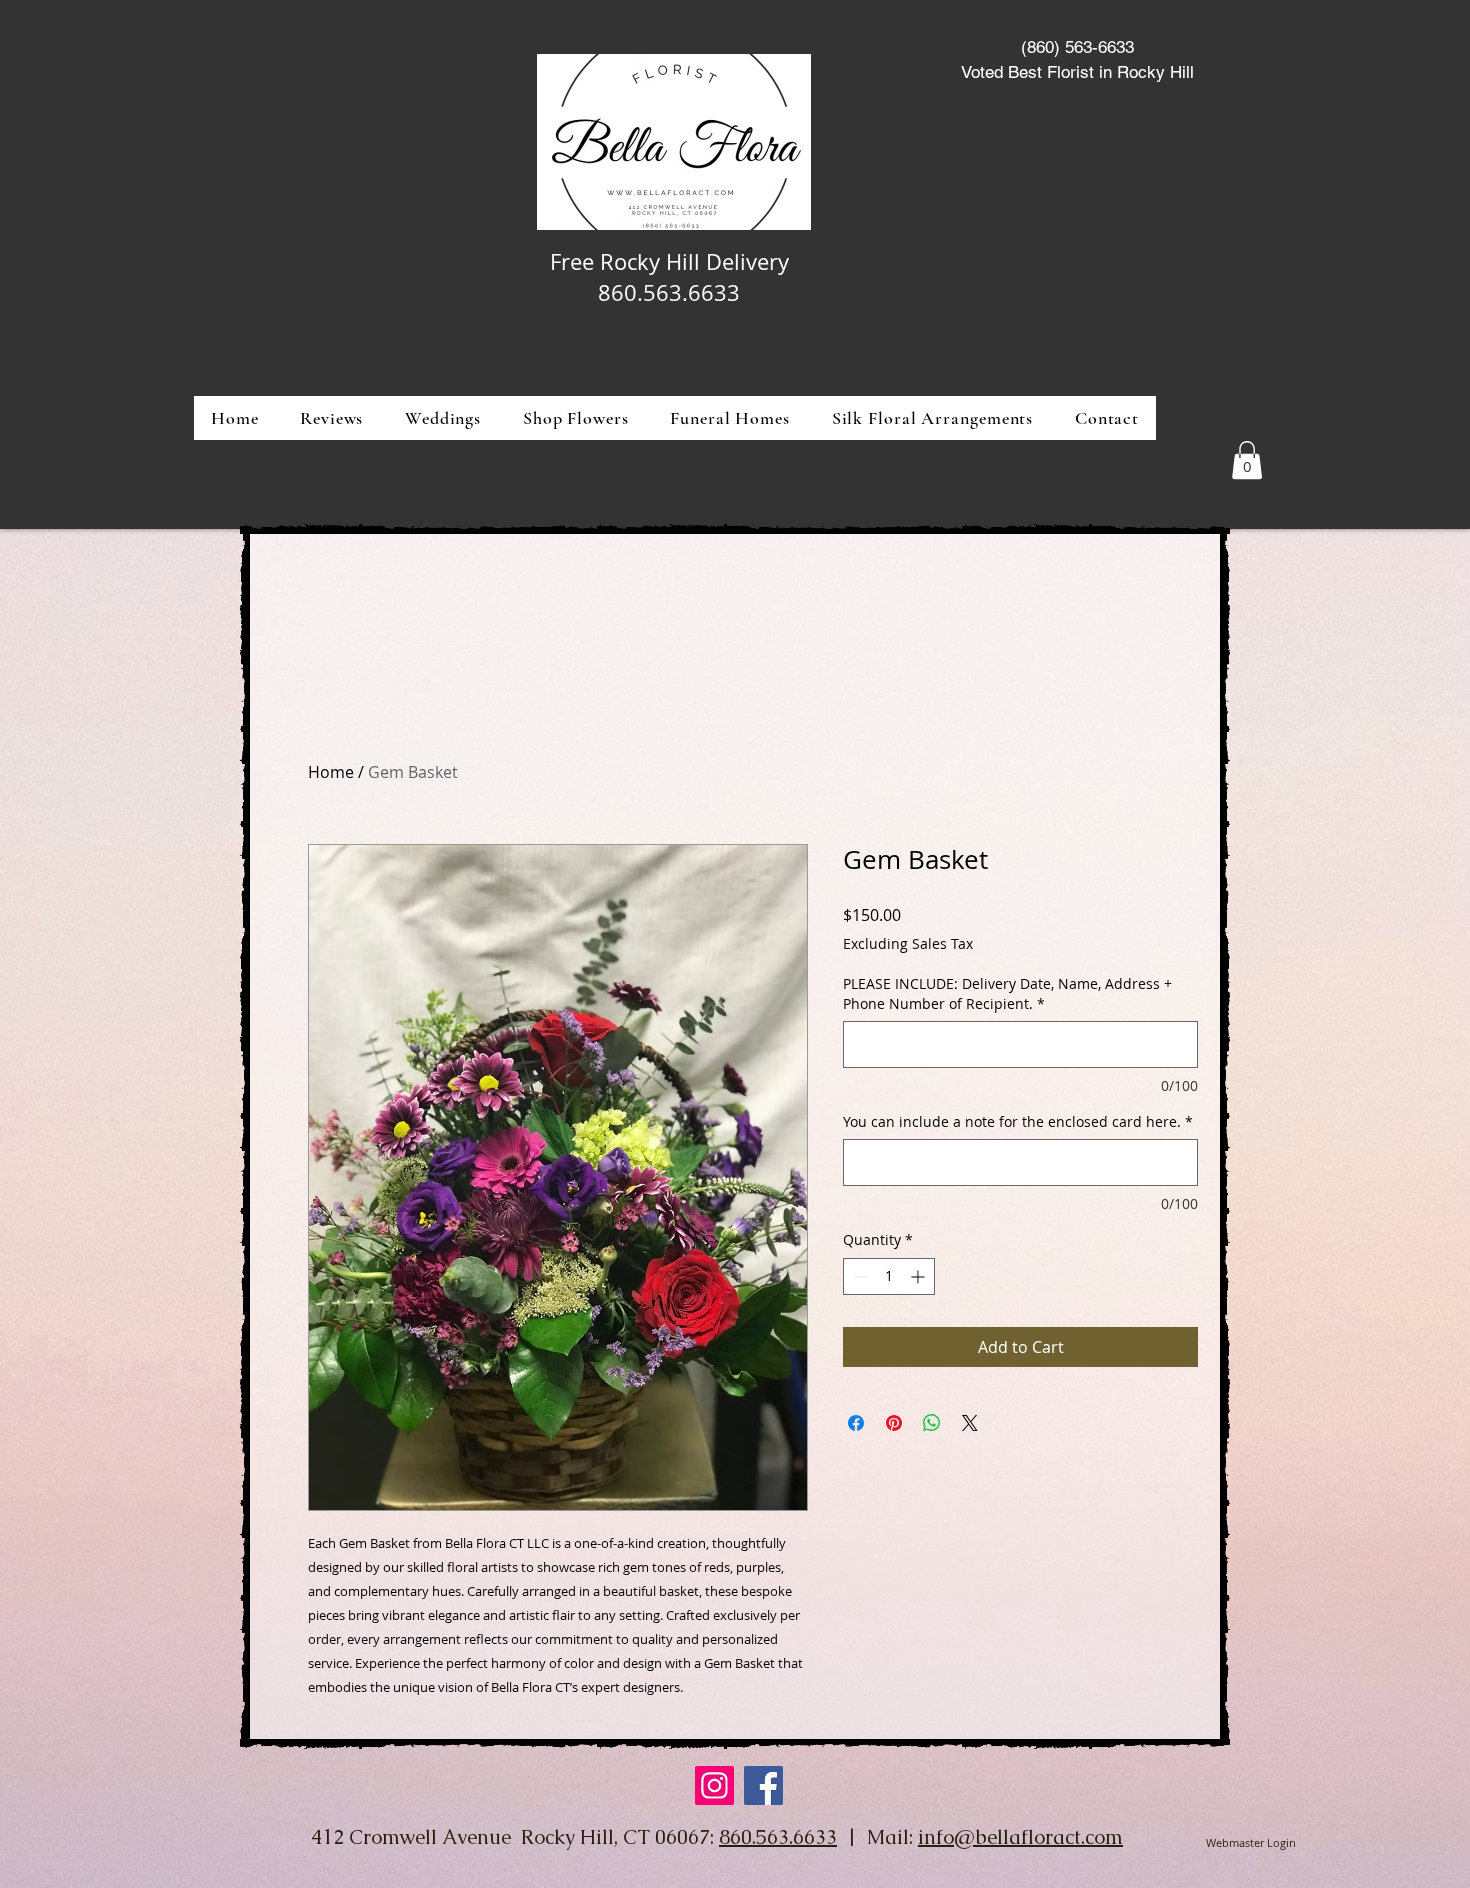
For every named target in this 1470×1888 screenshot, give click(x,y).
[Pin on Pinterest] (894, 1423)
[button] (575, 418)
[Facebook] (763, 1785)
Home (331, 772)
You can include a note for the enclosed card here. (1018, 1121)
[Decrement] (858, 1276)
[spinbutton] (889, 1276)
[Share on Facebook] (856, 1423)
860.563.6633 (778, 1837)
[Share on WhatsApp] (932, 1423)
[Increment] (919, 1276)
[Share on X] (970, 1423)
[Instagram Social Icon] (714, 1785)
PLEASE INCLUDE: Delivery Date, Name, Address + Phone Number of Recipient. (1007, 993)
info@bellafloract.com (1020, 1837)
